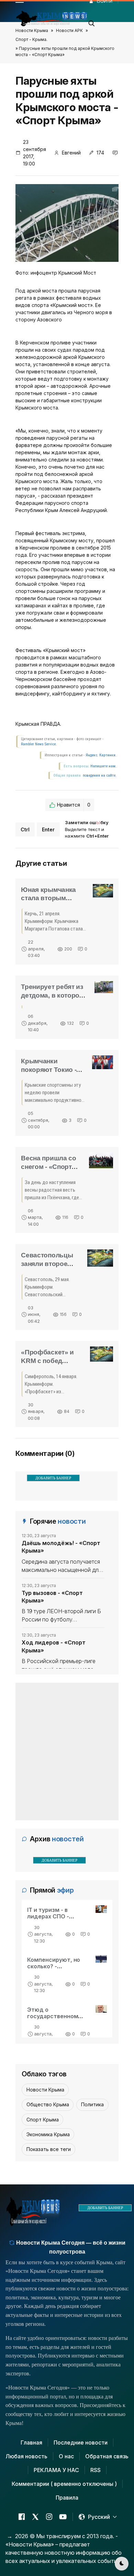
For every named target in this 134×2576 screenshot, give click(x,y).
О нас (66, 2456)
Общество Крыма (48, 2104)
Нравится (74, 805)
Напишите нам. (103, 766)
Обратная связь (107, 2456)
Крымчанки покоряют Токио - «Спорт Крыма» (49, 1070)
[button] (92, 21)
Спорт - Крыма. (31, 39)
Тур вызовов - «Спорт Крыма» (52, 1597)
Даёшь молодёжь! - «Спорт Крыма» (61, 1547)
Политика (92, 2104)
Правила (67, 2498)
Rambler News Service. (39, 744)
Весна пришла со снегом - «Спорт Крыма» (49, 1167)
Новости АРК (69, 30)
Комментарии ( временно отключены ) (64, 2484)
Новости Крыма (32, 30)
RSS (96, 2470)
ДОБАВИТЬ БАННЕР (53, 1478)
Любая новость (26, 2456)
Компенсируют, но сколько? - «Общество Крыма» (56, 1966)
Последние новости (81, 2442)
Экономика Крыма (48, 2134)
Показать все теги (49, 2149)
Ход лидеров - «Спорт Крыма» (54, 1646)
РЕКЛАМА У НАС (56, 2470)
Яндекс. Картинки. (101, 755)
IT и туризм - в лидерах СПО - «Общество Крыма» (56, 1916)
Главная (31, 2442)
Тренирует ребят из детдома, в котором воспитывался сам (53, 995)
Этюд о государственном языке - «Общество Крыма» (55, 2020)
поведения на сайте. (99, 775)
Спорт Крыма (43, 2120)
